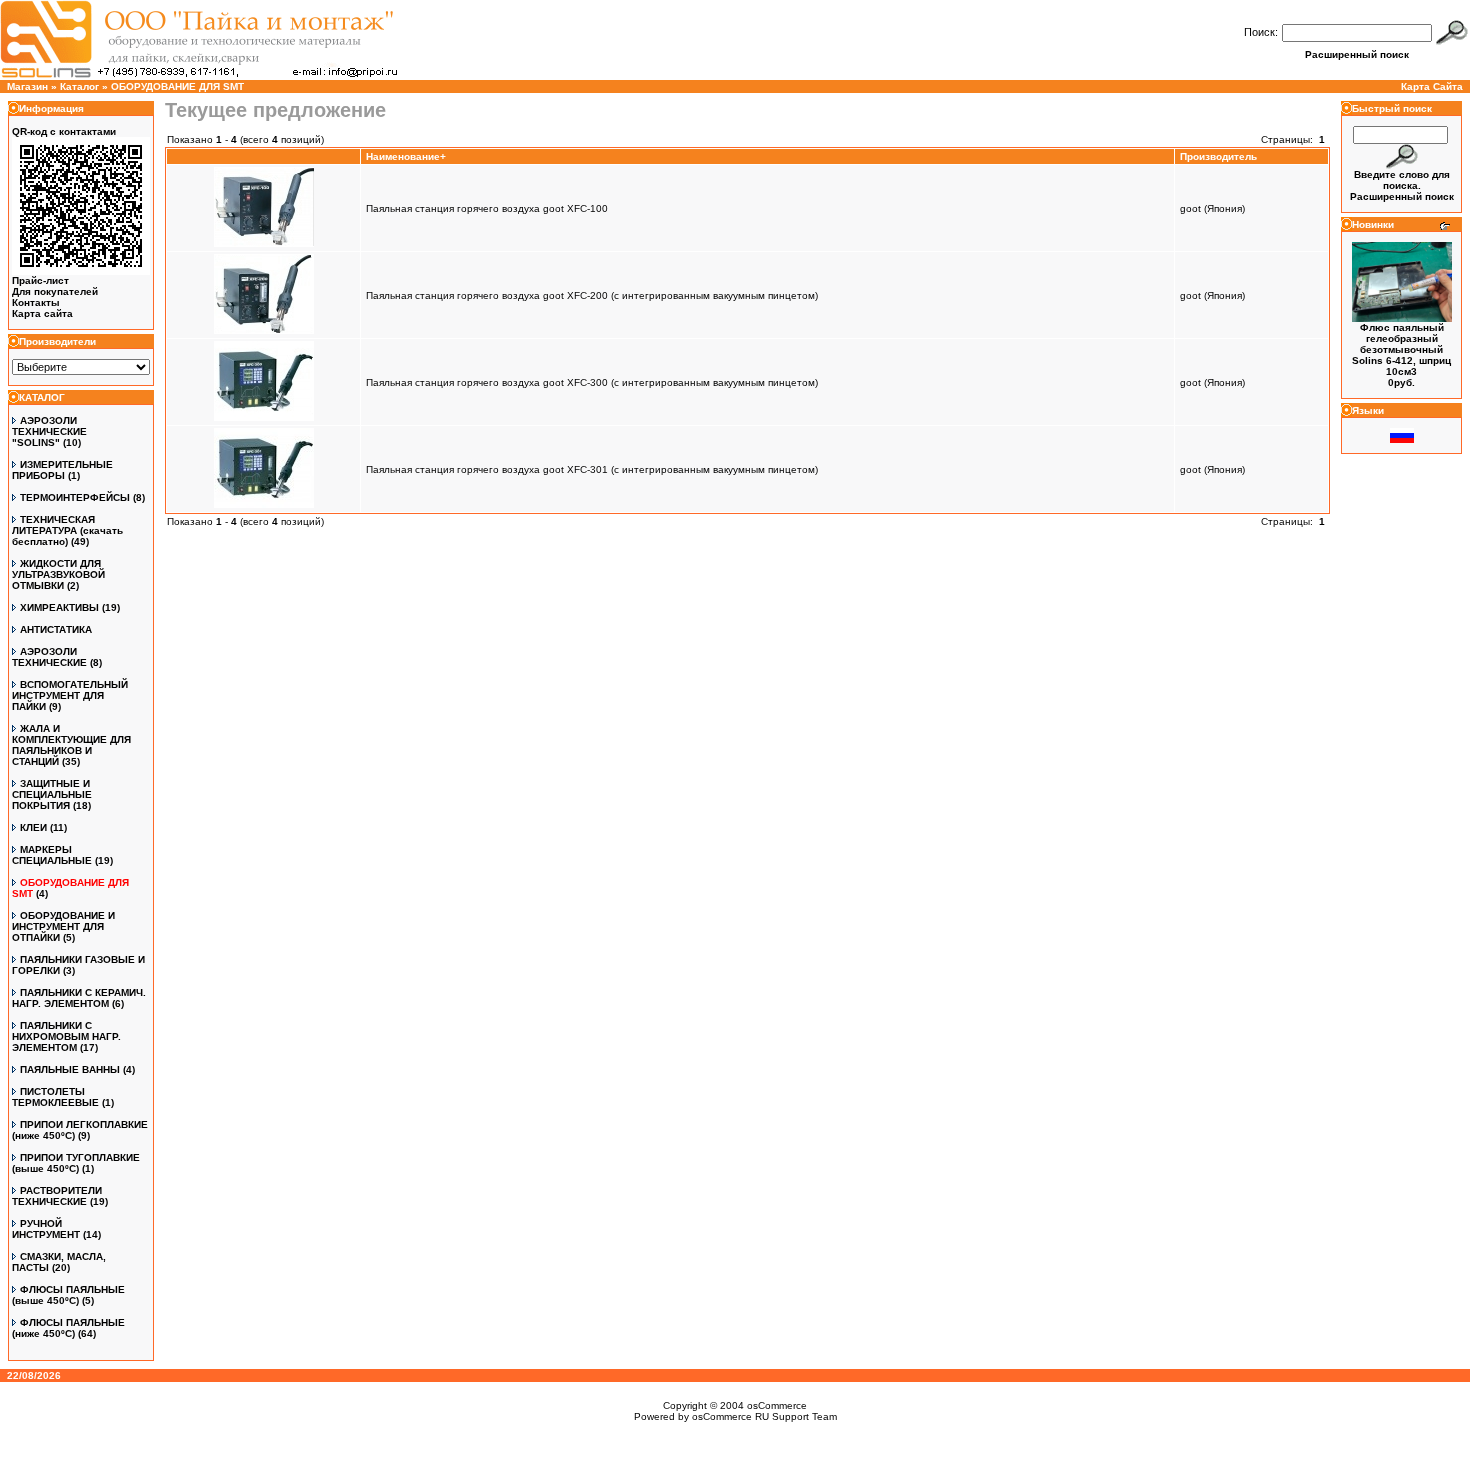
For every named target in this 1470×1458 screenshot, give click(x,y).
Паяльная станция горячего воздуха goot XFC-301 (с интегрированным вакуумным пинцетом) (592, 469)
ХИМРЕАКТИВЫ (59, 607)
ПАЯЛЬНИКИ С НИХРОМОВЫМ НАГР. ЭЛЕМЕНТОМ (66, 1036)
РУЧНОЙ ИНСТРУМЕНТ (46, 1229)
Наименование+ (406, 156)
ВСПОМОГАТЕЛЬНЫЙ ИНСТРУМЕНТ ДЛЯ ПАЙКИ (70, 695)
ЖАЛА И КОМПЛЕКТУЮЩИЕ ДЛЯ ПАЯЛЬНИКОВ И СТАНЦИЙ (71, 745)
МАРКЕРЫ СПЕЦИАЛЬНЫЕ (52, 855)
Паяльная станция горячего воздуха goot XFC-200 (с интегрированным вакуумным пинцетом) (592, 295)
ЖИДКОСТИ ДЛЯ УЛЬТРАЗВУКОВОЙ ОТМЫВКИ (58, 574)
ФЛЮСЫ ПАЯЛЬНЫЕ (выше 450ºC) (68, 1295)
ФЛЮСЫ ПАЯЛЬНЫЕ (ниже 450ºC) (68, 1328)
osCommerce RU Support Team (764, 1416)
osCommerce (777, 1405)
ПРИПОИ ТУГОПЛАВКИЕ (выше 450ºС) (76, 1163)
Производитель (1218, 156)
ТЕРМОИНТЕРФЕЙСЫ (75, 497)
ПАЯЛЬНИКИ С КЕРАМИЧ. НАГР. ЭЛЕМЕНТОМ (79, 998)
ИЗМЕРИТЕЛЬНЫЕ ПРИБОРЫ (62, 470)
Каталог (79, 86)
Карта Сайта (1432, 86)
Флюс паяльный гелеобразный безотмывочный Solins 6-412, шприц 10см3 (1401, 349)
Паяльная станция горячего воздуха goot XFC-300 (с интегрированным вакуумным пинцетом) (592, 382)
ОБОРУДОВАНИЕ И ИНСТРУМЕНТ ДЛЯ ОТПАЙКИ (63, 926)
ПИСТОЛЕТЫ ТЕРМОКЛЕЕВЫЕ (55, 1097)
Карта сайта (42, 313)
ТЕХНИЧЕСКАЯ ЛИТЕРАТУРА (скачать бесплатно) (67, 530)
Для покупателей (55, 291)
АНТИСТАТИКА (56, 629)
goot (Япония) (1212, 208)
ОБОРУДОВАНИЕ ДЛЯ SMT (177, 86)
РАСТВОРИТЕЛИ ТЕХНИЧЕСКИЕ (57, 1196)
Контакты (36, 302)
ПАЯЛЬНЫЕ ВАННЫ (70, 1069)
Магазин (27, 86)
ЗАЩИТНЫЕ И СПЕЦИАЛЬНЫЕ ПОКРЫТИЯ (52, 794)
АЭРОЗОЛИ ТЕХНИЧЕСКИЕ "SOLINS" (49, 431)
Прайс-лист (40, 280)
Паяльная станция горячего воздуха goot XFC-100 (487, 208)
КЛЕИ (33, 827)
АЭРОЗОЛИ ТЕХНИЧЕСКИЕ (49, 657)
